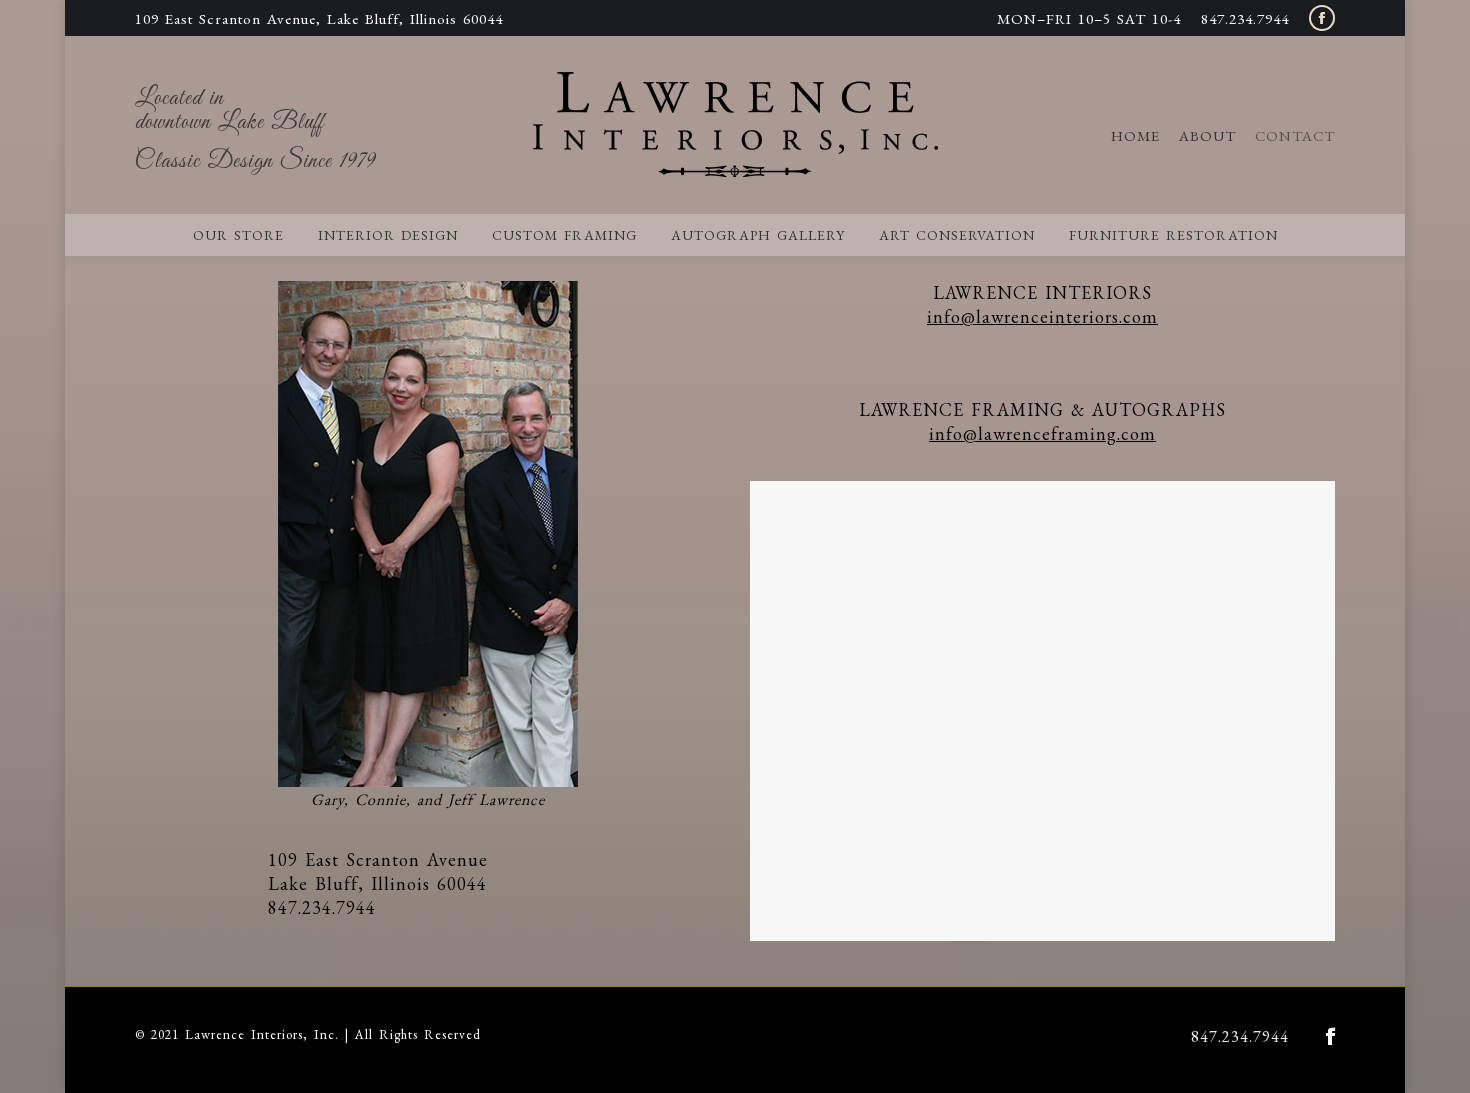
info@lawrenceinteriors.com (1042, 316)
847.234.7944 (1245, 18)
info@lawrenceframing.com (1042, 433)
